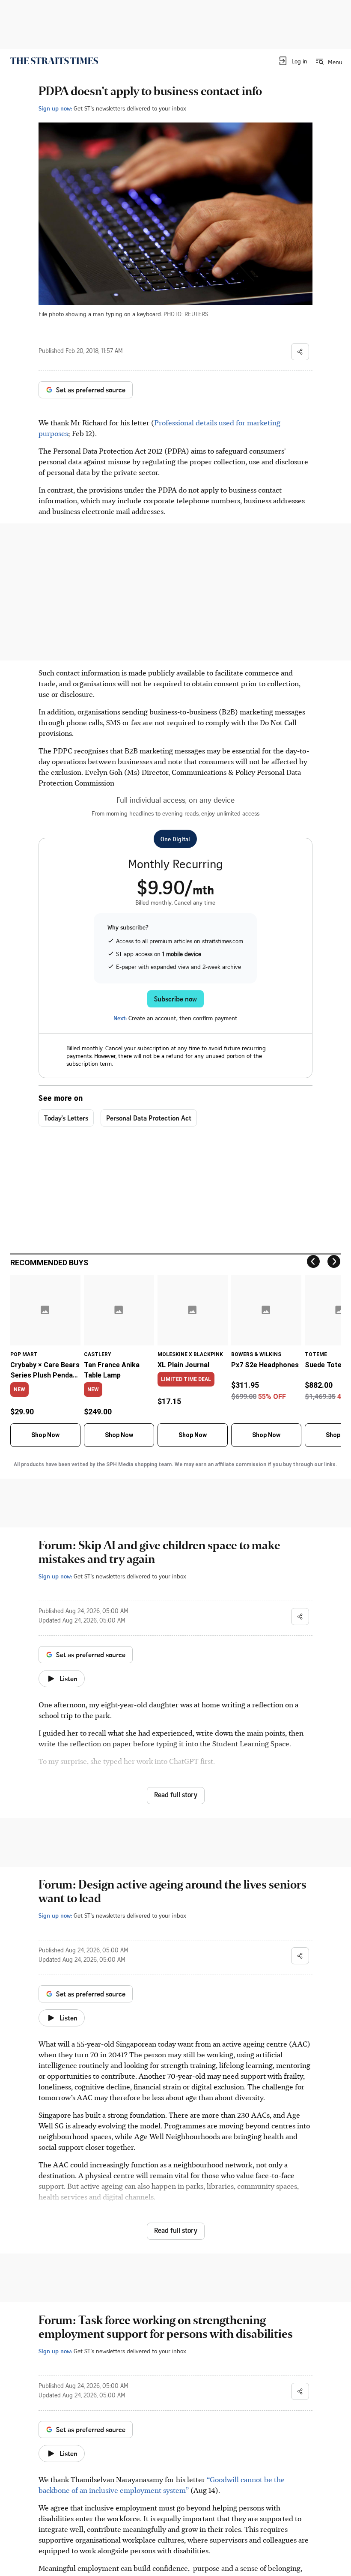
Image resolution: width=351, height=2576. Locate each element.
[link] (54, 61)
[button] (293, 61)
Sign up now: (55, 108)
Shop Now (45, 1435)
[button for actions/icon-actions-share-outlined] (300, 352)
